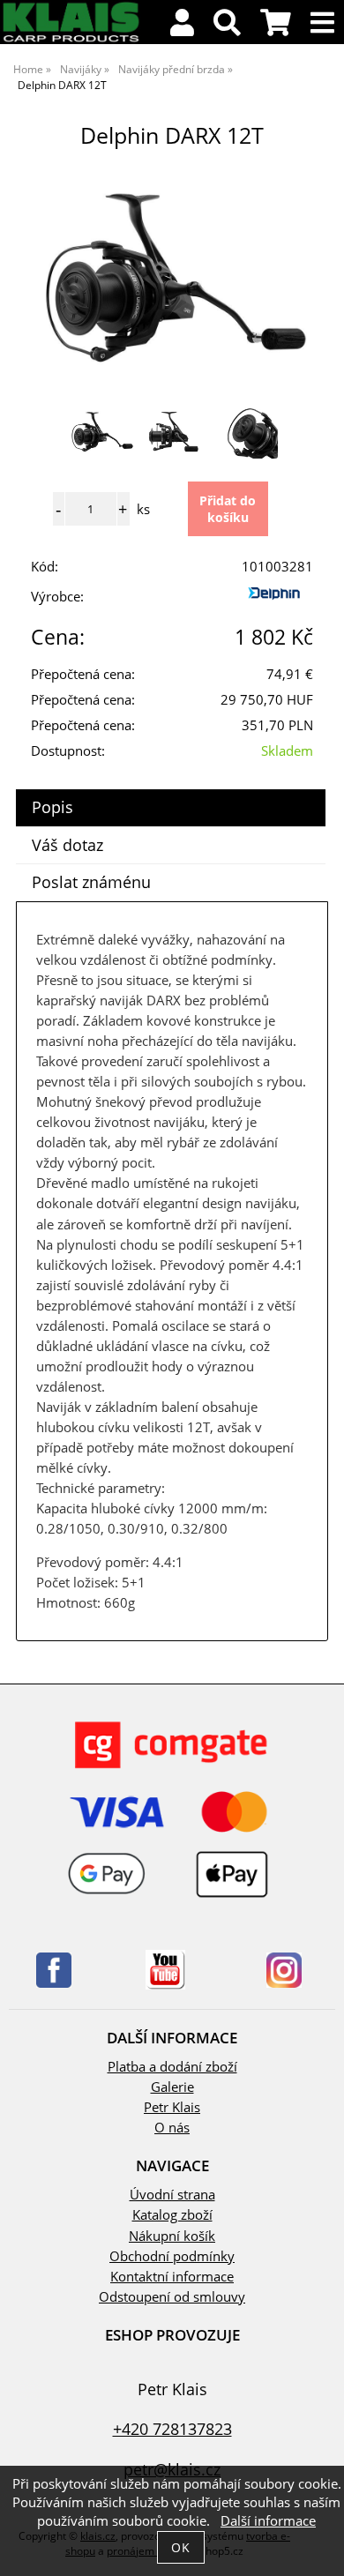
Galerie (172, 2087)
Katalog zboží (172, 2215)
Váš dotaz (67, 845)
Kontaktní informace (172, 2277)
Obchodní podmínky (172, 2256)
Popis (52, 807)
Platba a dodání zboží (172, 2067)
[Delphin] (277, 600)
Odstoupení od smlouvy (172, 2297)
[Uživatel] (182, 28)
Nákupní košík (172, 2236)
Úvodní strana (172, 2195)
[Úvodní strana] (71, 39)
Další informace (268, 2521)
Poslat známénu (91, 882)
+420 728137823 (172, 2428)
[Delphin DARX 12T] (172, 279)
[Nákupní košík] (276, 28)
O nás (172, 2128)
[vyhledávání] (227, 28)
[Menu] (322, 23)
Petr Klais (172, 2107)
